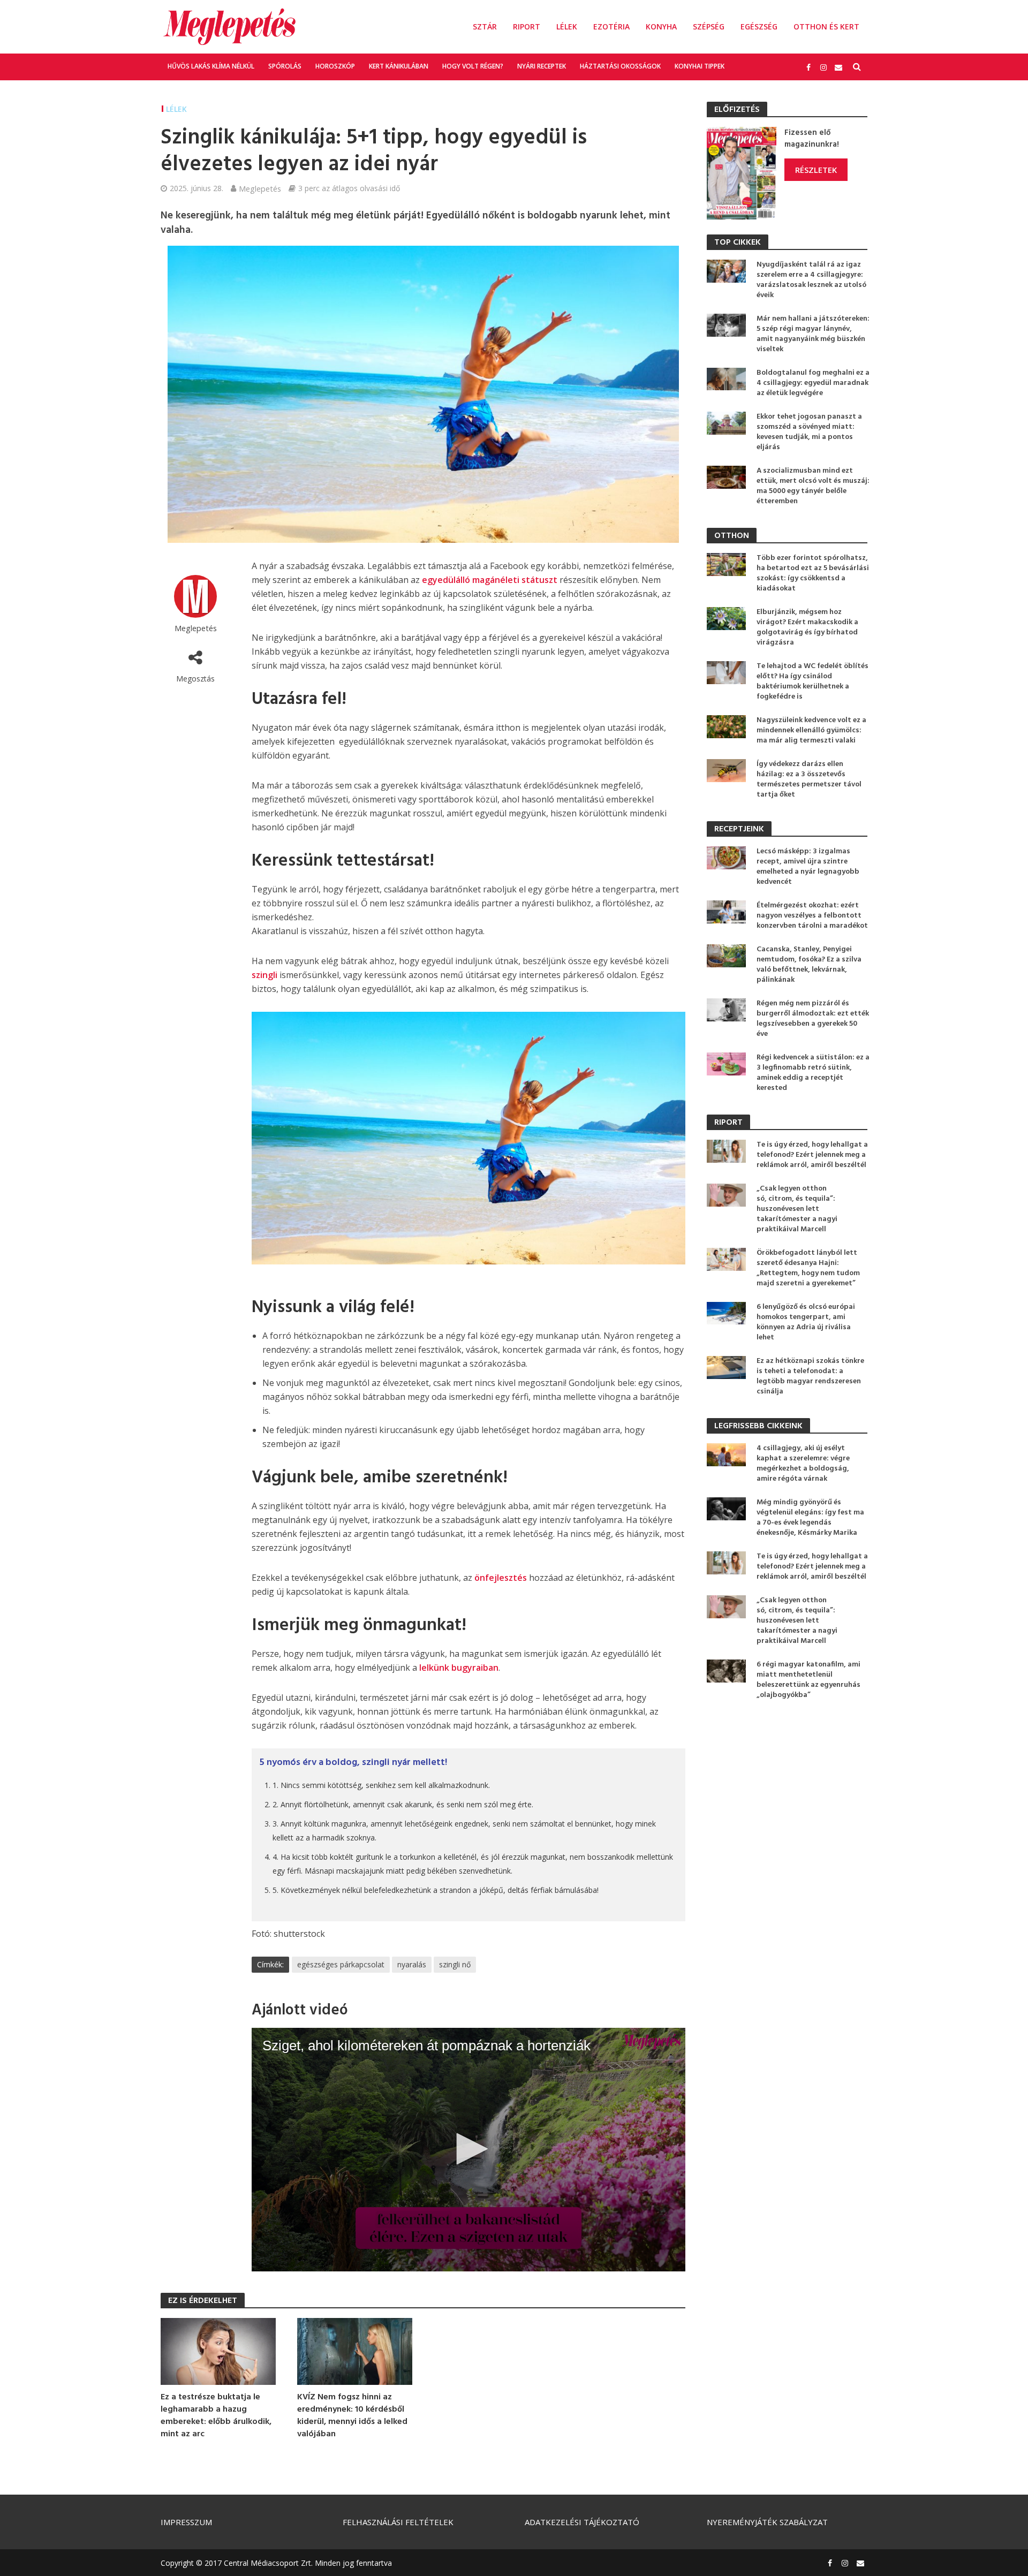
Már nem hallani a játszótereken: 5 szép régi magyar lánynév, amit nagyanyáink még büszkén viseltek (813, 334)
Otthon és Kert (826, 26)
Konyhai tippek (700, 66)
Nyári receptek (542, 66)
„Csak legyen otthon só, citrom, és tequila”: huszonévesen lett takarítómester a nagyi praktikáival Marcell (797, 1209)
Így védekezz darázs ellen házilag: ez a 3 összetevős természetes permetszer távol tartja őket (809, 779)
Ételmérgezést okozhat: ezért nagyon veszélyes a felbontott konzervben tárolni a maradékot (812, 916)
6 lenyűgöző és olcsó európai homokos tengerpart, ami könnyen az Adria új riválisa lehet (806, 1322)
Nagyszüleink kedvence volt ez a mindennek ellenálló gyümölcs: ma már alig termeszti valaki (811, 730)
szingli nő (455, 1964)
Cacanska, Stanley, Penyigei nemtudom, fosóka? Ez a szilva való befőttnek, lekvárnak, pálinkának (809, 965)
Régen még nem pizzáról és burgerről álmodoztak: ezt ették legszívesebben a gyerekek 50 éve (813, 1019)
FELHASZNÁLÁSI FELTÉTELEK (398, 2522)
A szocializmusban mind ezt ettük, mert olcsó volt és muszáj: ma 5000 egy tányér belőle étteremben (813, 486)
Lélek (567, 26)
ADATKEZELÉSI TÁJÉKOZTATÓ (582, 2522)
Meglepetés (260, 188)
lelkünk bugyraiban (459, 1668)
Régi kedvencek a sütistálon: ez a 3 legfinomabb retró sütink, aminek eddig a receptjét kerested (813, 1073)
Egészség (759, 26)
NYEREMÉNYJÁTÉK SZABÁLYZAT (767, 2522)
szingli (264, 975)
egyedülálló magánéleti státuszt (490, 580)
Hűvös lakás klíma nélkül (211, 66)
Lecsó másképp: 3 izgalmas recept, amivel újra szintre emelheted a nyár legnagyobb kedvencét (808, 867)
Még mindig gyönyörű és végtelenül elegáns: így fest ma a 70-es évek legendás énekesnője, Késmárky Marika (810, 1518)
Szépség (709, 26)
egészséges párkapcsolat (341, 1964)
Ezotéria (611, 26)
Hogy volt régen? (473, 66)
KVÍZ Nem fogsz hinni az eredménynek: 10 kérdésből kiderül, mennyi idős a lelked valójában (352, 2416)
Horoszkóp (335, 66)
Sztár (485, 26)
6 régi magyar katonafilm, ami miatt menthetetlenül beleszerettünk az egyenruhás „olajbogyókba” (808, 1680)
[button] (468, 2149)
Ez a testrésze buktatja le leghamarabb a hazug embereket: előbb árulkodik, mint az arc (216, 2416)
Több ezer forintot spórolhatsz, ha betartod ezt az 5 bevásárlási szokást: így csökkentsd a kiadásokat (813, 573)
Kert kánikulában (399, 66)
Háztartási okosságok (620, 66)
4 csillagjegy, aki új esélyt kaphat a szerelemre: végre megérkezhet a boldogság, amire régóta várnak (803, 1464)
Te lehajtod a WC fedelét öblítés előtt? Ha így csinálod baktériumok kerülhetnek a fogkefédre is (812, 681)
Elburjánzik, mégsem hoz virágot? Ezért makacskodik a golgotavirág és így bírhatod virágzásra (807, 627)
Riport (527, 26)
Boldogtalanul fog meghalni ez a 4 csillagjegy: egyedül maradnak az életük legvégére (813, 383)
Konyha (661, 26)
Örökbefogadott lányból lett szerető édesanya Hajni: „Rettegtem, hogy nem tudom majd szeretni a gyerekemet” (808, 1268)
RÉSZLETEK (816, 170)
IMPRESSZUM (186, 2522)
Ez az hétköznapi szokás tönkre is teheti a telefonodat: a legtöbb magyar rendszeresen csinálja (810, 1376)
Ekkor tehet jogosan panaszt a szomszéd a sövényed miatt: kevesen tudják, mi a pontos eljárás (809, 432)
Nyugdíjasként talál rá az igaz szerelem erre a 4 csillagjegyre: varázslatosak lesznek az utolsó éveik (811, 280)
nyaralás (412, 1964)
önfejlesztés (501, 1578)
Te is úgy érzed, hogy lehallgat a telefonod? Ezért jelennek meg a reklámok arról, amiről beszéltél (812, 1155)
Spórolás (285, 66)
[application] (468, 2150)
